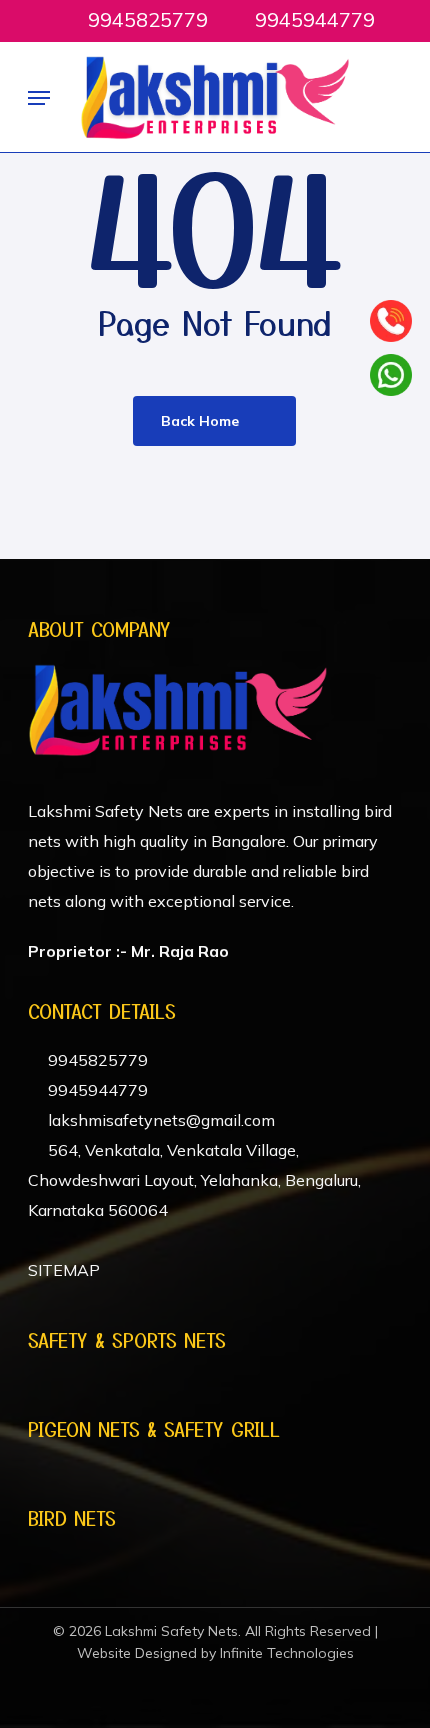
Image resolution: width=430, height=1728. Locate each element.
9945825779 (96, 1060)
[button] (39, 98)
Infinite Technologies (287, 1653)
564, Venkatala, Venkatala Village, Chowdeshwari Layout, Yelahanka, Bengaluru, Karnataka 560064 (194, 1180)
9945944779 (96, 1090)
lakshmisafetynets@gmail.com (159, 1120)
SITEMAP (64, 1270)
